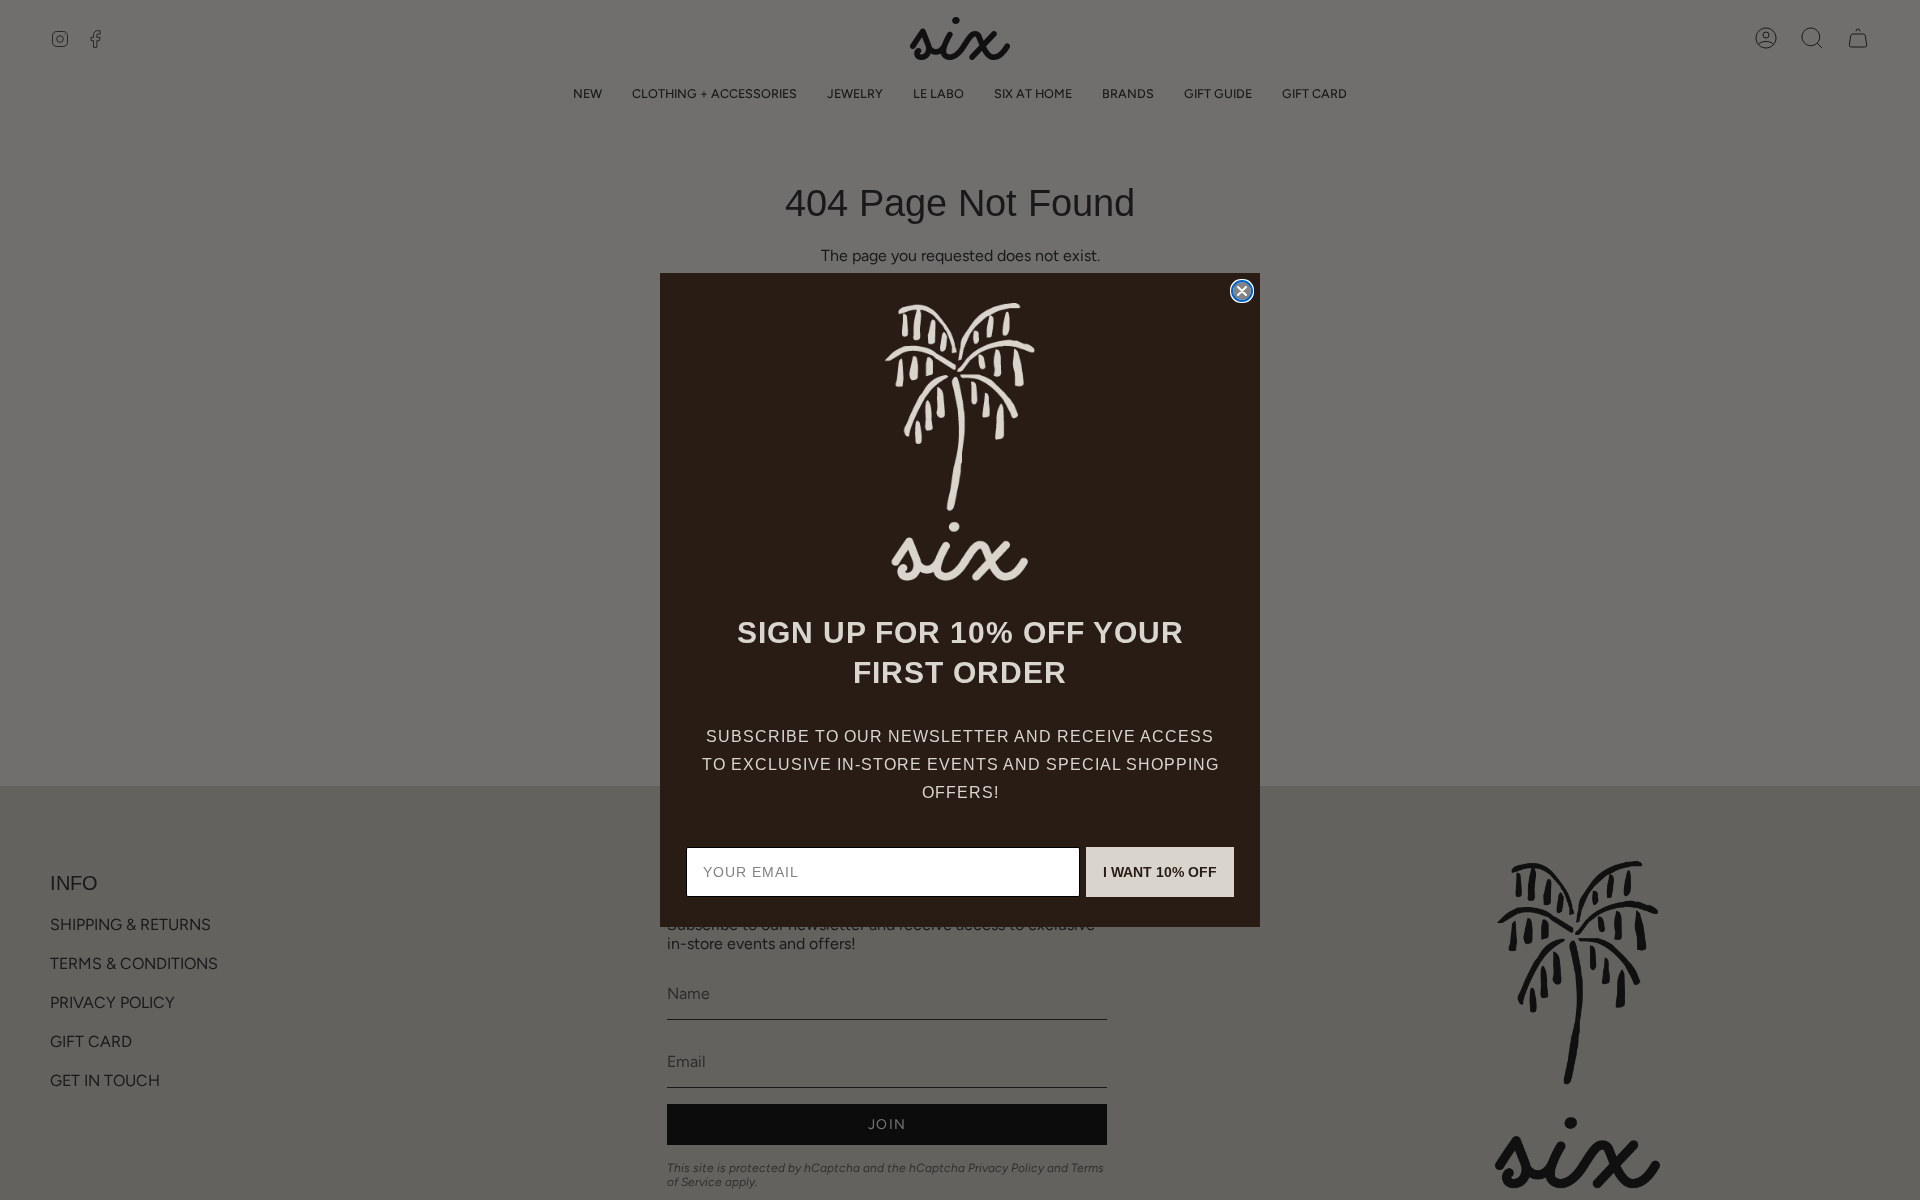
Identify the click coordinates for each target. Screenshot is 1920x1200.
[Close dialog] (1242, 291)
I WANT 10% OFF (1160, 872)
